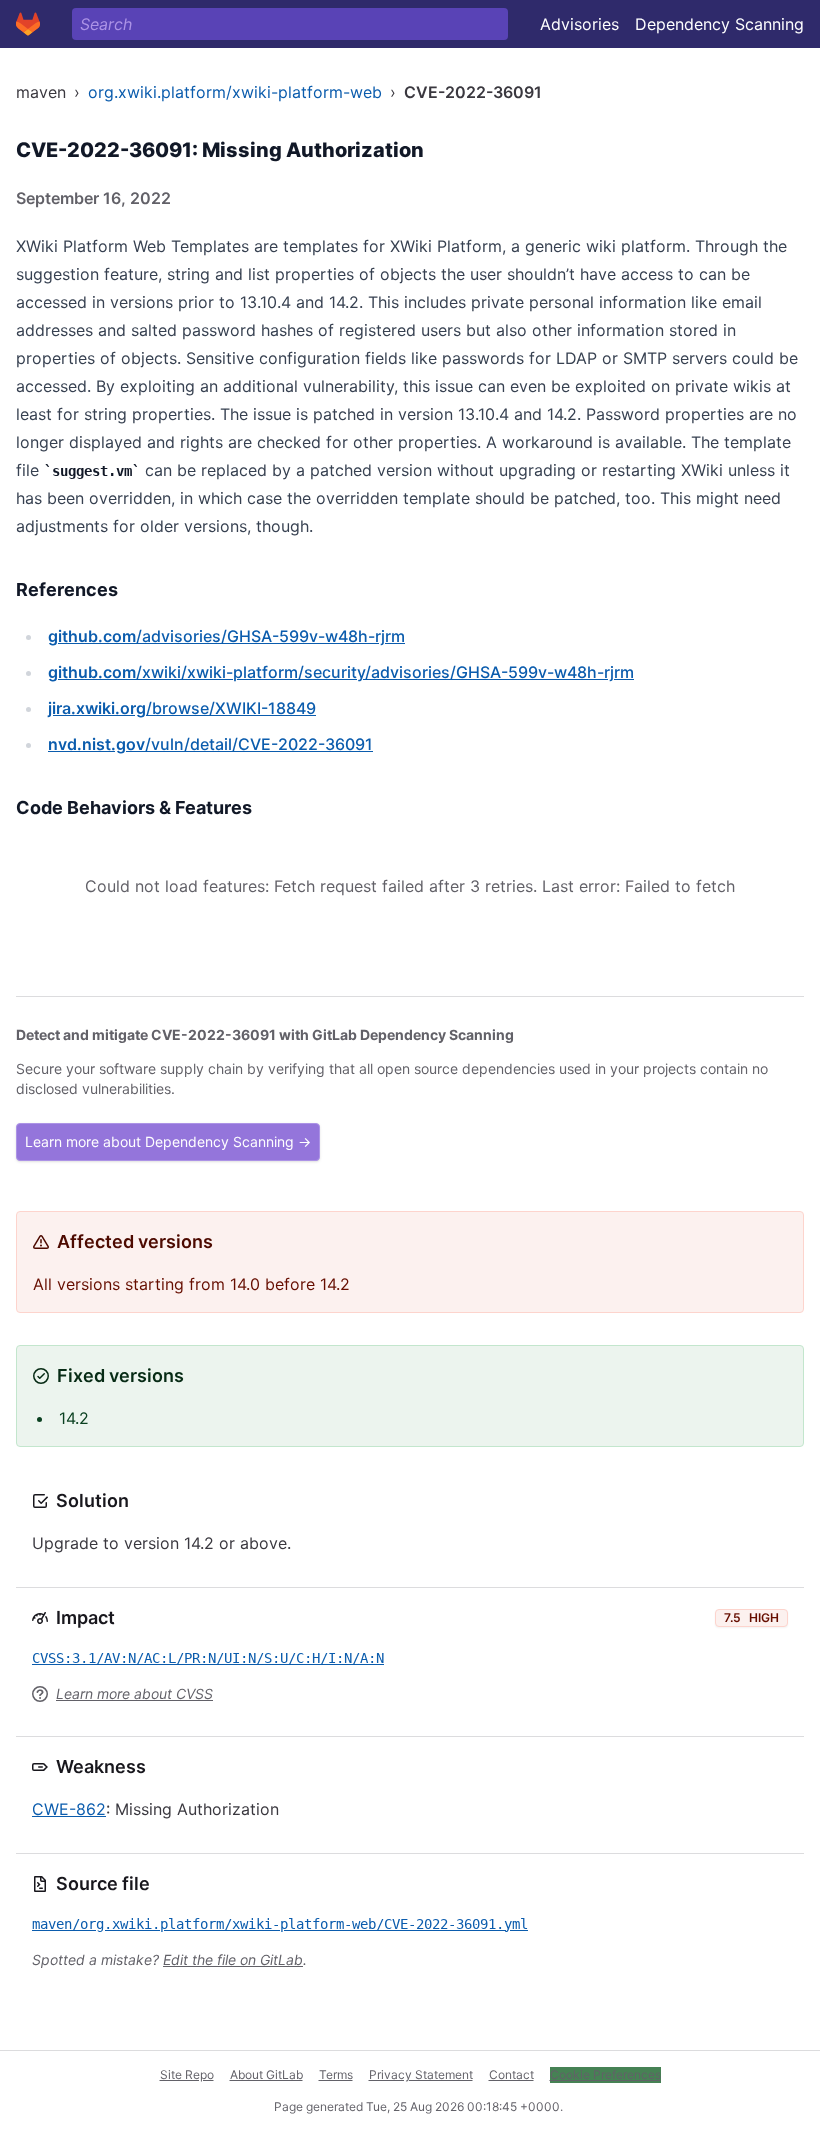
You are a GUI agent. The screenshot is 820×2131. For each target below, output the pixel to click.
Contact (511, 2074)
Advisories (579, 24)
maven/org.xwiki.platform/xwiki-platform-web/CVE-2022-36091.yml (280, 1924)
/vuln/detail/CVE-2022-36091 (210, 744)
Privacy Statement (421, 2074)
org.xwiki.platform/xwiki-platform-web (235, 92)
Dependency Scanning (719, 24)
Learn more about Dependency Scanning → (168, 1141)
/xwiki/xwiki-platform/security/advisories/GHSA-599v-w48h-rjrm (341, 672)
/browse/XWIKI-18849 (182, 708)
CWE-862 (69, 1809)
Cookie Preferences (605, 2074)
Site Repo (187, 2074)
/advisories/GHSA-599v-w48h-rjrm (226, 636)
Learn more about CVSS (134, 1693)
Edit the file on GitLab (233, 1959)
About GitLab (266, 2074)
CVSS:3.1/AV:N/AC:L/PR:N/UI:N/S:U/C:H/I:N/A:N (208, 1658)
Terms (336, 2074)
